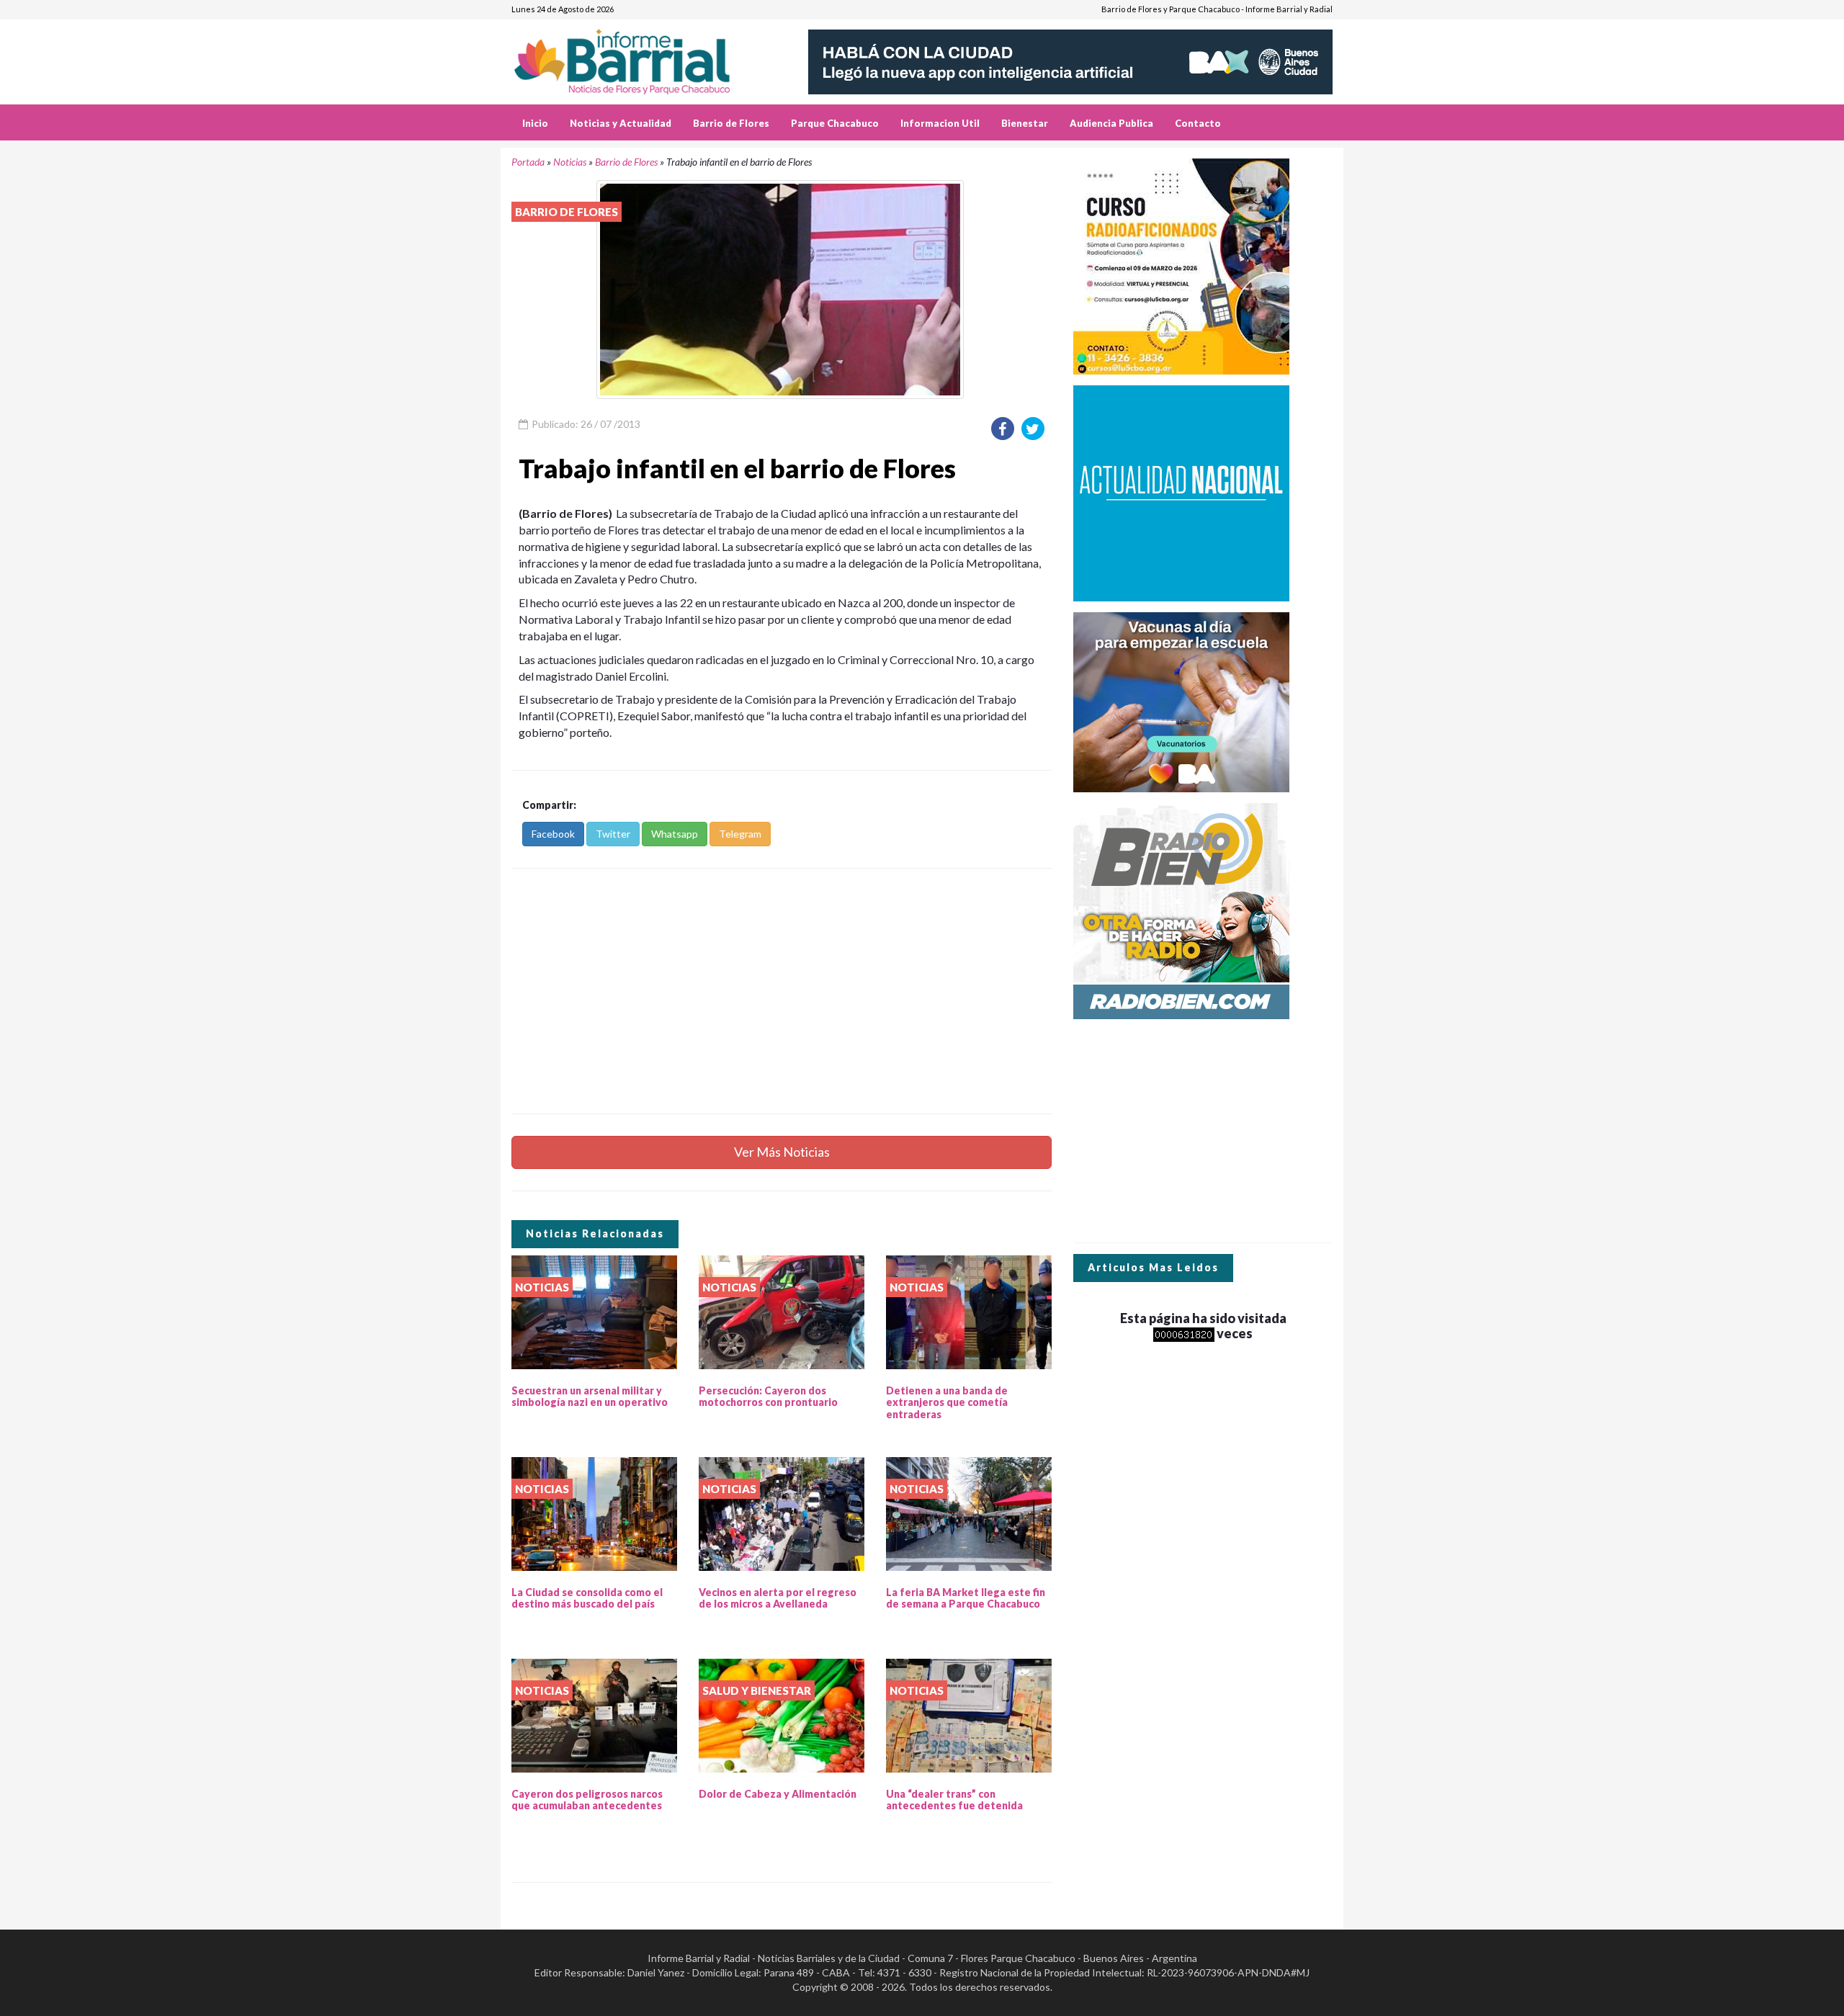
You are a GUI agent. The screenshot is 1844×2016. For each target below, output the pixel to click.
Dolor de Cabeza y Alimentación (778, 1794)
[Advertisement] (782, 991)
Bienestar (1025, 123)
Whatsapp (675, 834)
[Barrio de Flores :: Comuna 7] (639, 57)
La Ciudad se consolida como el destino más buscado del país (587, 1598)
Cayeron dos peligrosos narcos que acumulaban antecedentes (587, 1800)
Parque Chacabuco (835, 123)
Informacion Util (940, 123)
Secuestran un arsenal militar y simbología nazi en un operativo (590, 1397)
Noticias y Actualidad (621, 123)
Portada (528, 162)
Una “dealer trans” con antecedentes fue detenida (954, 1800)
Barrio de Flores (731, 123)
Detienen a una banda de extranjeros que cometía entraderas (947, 1403)
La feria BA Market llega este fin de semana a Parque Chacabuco (966, 1598)
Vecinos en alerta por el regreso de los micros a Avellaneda (778, 1598)
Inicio (535, 123)
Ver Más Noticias (782, 1152)
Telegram (740, 834)
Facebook (553, 834)
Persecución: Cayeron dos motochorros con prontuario (768, 1397)
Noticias (570, 162)
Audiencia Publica (1111, 123)
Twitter (613, 834)
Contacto (1198, 123)
